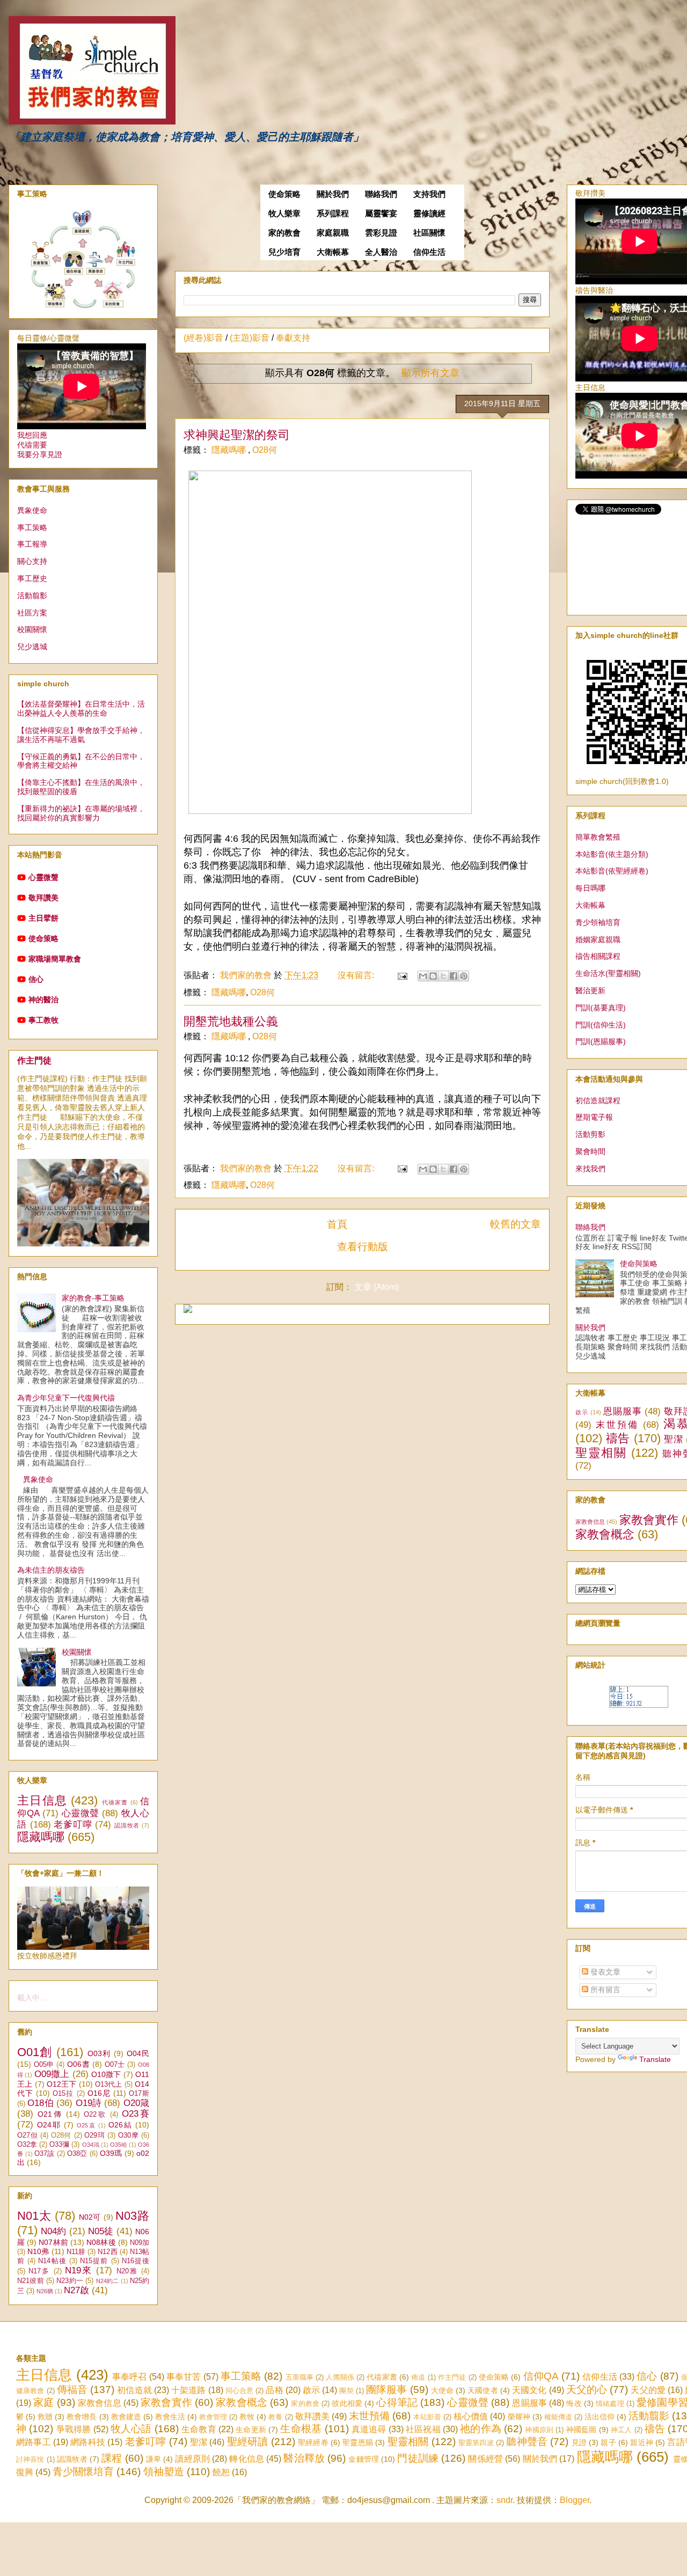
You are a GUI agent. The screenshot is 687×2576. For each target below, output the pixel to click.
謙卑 (154, 2459)
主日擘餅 (43, 918)
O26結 (120, 2125)
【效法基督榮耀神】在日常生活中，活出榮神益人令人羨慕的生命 (81, 709)
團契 (346, 2391)
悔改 (574, 2403)
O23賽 (136, 2114)
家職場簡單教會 (55, 959)
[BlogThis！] (433, 976)
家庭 (43, 2402)
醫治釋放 (304, 2458)
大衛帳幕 (333, 252)
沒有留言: (357, 975)
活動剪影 (590, 1134)
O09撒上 (52, 2074)
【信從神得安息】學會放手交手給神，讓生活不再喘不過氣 (81, 735)
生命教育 (199, 2429)
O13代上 (109, 2085)
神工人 (622, 2430)
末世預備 (617, 1425)
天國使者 (483, 2390)
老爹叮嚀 (73, 1825)
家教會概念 (605, 1534)
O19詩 (89, 2103)
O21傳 (50, 2114)
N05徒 (101, 2231)
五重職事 (300, 2377)
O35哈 (119, 2145)
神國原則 (539, 2430)
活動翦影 (32, 596)
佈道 (418, 2377)
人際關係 (340, 2377)
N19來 (79, 2270)
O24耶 (49, 2125)
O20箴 (136, 2103)
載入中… (32, 1998)
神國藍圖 (582, 2430)
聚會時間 (590, 1151)
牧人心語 (131, 2429)
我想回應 (32, 435)
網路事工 (34, 2442)
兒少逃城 (32, 647)
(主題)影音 (250, 338)
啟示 (582, 1412)
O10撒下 (106, 2074)
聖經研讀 (248, 2442)
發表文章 (604, 1972)
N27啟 (76, 2290)
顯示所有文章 (430, 373)
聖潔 (673, 1439)
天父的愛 (648, 2390)
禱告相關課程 (598, 956)
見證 (579, 2442)
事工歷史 (32, 578)
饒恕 (221, 2472)
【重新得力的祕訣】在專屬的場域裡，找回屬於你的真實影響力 (81, 813)
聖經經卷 (313, 2442)
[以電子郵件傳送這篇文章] (423, 976)
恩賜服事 (623, 1411)
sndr (505, 2500)
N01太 (34, 2216)
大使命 (442, 2390)
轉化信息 (247, 2459)
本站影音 (427, 2417)
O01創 (35, 2052)
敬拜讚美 (43, 898)
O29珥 (94, 2135)
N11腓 (76, 2252)
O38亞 (77, 2154)
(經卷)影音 (203, 338)
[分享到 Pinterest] (464, 976)
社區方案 (32, 613)
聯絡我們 (381, 194)
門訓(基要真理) (601, 1008)
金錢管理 (364, 2459)
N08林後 (101, 2242)
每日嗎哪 (590, 888)
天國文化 (529, 2390)
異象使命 (32, 510)
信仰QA (541, 2376)
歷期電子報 (594, 1117)
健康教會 (30, 2391)
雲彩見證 (381, 233)
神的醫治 (43, 1000)
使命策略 (284, 194)
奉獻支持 (293, 338)
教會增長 (82, 2417)
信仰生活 (429, 252)
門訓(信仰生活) (601, 1025)
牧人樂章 (284, 214)
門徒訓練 (418, 2458)
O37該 (45, 2154)
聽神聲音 (527, 2442)
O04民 (138, 2053)
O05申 (44, 2065)
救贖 (45, 2417)
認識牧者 (127, 1825)
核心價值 (471, 2416)
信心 (36, 979)
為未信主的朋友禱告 (51, 1570)
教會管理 (213, 2417)
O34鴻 (91, 2145)
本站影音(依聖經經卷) (612, 871)
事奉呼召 (130, 2377)
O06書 (78, 2064)
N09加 (140, 2243)
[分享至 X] (443, 976)
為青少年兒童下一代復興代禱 (66, 1398)
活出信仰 (600, 2417)
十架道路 (188, 2390)
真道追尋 (369, 2429)
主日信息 (42, 1800)
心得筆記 (397, 2402)
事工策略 (32, 527)
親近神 (642, 2442)
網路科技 (88, 2442)
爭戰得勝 (74, 2429)
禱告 (618, 1438)
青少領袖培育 (598, 922)
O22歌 (95, 2115)
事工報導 (32, 544)
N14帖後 (52, 2261)
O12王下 (62, 2084)
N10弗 (38, 2251)
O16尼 (99, 2093)
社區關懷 (429, 233)
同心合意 (239, 2391)
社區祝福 (423, 2429)
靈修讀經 (429, 214)
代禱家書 (115, 1802)
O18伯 (41, 2103)
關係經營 (485, 2459)
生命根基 (301, 2429)
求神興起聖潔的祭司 (237, 435)
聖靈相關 (601, 1453)
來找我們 (590, 1169)
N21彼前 (31, 2281)
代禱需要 (32, 445)
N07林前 (53, 2242)
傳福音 (72, 2390)
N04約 (53, 2231)
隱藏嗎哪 (230, 450)
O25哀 (86, 2125)
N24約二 (108, 2281)
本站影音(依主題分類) (612, 854)
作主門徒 (34, 1060)
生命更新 (251, 2430)
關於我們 (333, 194)
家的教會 (284, 233)
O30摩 (128, 2135)
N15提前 (94, 2261)
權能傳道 (558, 2417)
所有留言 (604, 1990)
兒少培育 (284, 252)
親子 (608, 2442)
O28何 (265, 450)
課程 (112, 2458)
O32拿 (27, 2145)
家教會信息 (590, 1522)
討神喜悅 (30, 2459)
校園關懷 (32, 629)
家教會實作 (649, 1520)
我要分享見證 (40, 454)
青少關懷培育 (83, 2472)
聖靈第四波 (476, 2443)
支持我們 (429, 194)
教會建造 (126, 2417)
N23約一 (70, 2281)
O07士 (115, 2065)
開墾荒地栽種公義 (231, 1021)
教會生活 (170, 2417)
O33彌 (59, 2145)
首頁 (337, 1224)
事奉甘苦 (184, 2377)
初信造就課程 (598, 1100)
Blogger (575, 2500)
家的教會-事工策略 (93, 1298)
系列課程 (333, 214)
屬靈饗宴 (381, 214)
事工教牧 (43, 1020)
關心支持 (32, 561)
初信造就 (134, 2390)
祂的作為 (481, 2429)
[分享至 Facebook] (454, 976)
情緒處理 (610, 2403)
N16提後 (136, 2261)
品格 (274, 2390)
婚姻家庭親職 (598, 940)
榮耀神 (519, 2417)
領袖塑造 (164, 2472)
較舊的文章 (516, 1224)
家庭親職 (333, 233)
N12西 (107, 2252)
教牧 (247, 2417)
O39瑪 (111, 2153)
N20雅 (127, 2271)
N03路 (132, 2216)
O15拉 (63, 2094)
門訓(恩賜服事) (601, 1041)
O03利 (99, 2053)
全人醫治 (381, 252)
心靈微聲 (43, 877)
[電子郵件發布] (401, 975)
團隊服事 (386, 2390)
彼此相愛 (347, 2403)
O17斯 (139, 2094)
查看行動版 (363, 1247)
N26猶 (45, 2291)
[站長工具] (639, 1705)
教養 (275, 2417)
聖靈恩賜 (358, 2442)
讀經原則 (192, 2459)
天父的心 (587, 2390)
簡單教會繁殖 (598, 837)
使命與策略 (639, 1264)
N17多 (39, 2271)
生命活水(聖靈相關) (608, 973)
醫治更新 (590, 990)
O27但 (27, 2135)
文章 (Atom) (377, 1287)
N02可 (90, 2217)
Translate (655, 2059)
